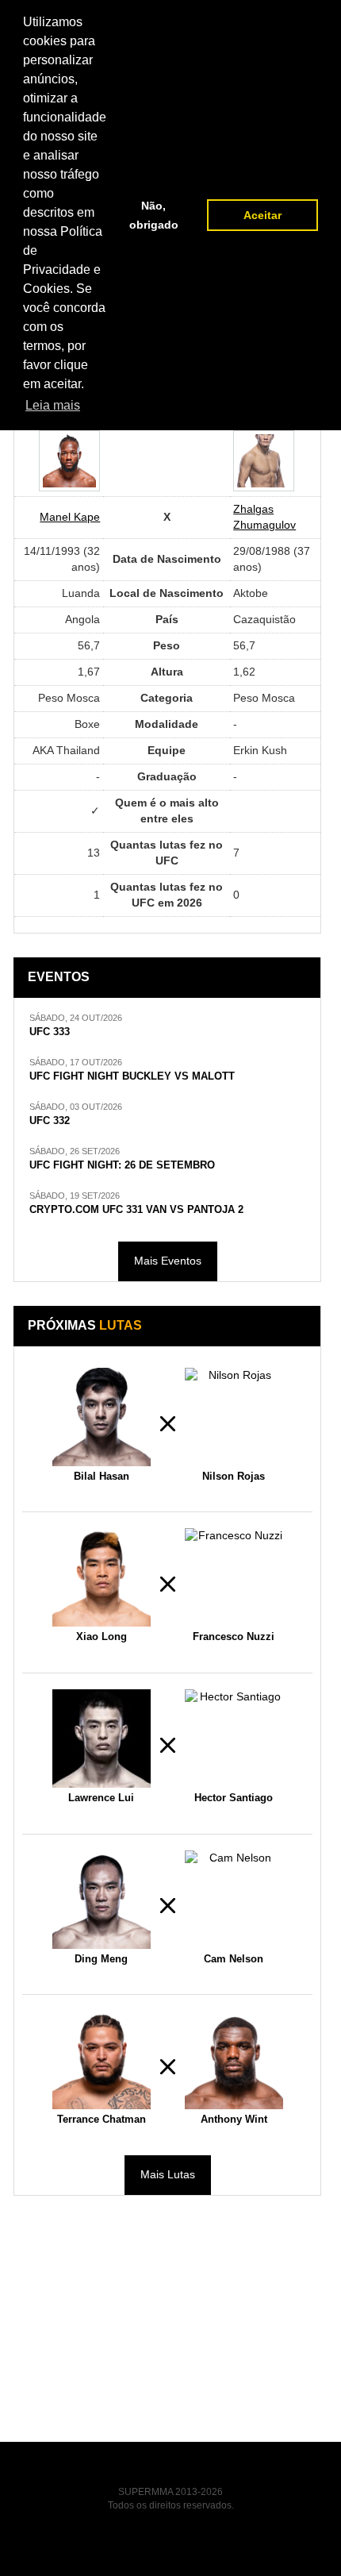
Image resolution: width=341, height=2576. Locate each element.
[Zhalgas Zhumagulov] (264, 461)
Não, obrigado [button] (154, 215)
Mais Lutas (168, 2174)
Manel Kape (70, 517)
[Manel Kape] (69, 461)
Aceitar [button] (262, 215)
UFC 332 (50, 1121)
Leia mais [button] (53, 405)
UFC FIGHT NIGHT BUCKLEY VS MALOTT (132, 1076)
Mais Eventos (168, 1261)
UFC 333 (50, 1032)
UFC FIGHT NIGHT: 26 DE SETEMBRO (122, 1165)
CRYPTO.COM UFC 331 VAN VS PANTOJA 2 (136, 1210)
